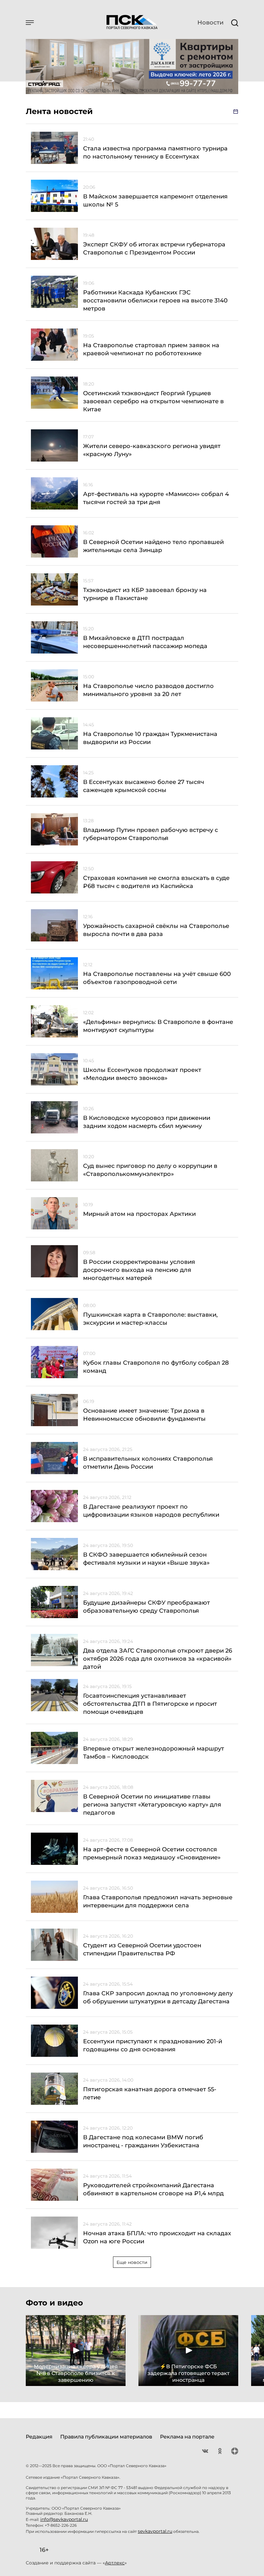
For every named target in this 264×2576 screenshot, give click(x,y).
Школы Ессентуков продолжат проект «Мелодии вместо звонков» (142, 1074)
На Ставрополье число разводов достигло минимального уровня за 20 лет (148, 690)
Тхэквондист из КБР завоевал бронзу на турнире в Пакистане (145, 594)
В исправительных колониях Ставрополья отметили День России (148, 1463)
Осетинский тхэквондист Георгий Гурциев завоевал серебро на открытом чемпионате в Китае (153, 401)
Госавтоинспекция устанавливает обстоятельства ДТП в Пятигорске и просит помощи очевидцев (150, 1704)
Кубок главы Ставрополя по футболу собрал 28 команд (156, 1367)
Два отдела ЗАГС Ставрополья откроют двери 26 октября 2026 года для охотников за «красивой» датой (158, 1659)
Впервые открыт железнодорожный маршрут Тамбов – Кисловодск (154, 1753)
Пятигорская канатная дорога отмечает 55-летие (150, 2093)
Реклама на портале (187, 2437)
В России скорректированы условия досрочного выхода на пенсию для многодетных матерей (139, 1270)
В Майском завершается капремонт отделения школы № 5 (155, 200)
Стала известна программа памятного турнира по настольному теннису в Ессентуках (155, 153)
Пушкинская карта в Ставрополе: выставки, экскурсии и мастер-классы (150, 1319)
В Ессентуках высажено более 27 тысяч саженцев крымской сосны (144, 786)
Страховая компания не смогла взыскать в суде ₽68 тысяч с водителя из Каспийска (156, 882)
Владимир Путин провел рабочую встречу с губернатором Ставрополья (151, 834)
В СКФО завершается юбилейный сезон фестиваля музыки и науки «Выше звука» (146, 1559)
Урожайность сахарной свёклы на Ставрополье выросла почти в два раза (156, 930)
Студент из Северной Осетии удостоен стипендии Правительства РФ (142, 1949)
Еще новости (132, 2262)
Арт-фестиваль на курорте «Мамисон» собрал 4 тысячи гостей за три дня (156, 498)
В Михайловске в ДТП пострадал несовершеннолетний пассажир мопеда (145, 642)
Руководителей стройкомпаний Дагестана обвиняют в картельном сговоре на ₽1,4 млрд (153, 2189)
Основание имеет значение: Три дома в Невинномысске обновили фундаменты (144, 1415)
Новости (210, 23)
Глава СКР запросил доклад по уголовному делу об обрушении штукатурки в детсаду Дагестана (158, 1997)
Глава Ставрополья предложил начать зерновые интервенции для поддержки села (158, 1901)
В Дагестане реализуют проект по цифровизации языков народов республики (151, 1511)
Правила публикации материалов (106, 2437)
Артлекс (115, 2563)
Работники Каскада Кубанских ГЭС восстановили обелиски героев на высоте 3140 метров (155, 301)
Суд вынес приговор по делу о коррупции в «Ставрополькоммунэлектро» (150, 1170)
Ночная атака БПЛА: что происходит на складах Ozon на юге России (157, 2237)
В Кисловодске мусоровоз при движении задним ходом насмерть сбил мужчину (147, 1122)
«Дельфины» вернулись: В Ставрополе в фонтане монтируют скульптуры (158, 1026)
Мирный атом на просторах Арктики (139, 1214)
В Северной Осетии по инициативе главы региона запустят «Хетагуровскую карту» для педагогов (152, 1805)
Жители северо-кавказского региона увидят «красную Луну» (152, 450)
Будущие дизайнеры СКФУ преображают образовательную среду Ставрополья (146, 1607)
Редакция (39, 2437)
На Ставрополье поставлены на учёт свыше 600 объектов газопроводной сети (157, 978)
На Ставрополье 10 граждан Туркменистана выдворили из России (150, 738)
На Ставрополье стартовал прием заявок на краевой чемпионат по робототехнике (151, 349)
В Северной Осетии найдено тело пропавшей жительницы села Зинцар (153, 546)
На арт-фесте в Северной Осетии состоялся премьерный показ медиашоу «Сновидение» (152, 1853)
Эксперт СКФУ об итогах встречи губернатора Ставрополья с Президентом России (154, 248)
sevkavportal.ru (155, 2531)
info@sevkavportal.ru (64, 2519)
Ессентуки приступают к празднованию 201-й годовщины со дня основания (153, 2045)
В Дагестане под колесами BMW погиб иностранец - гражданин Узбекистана (143, 2141)
